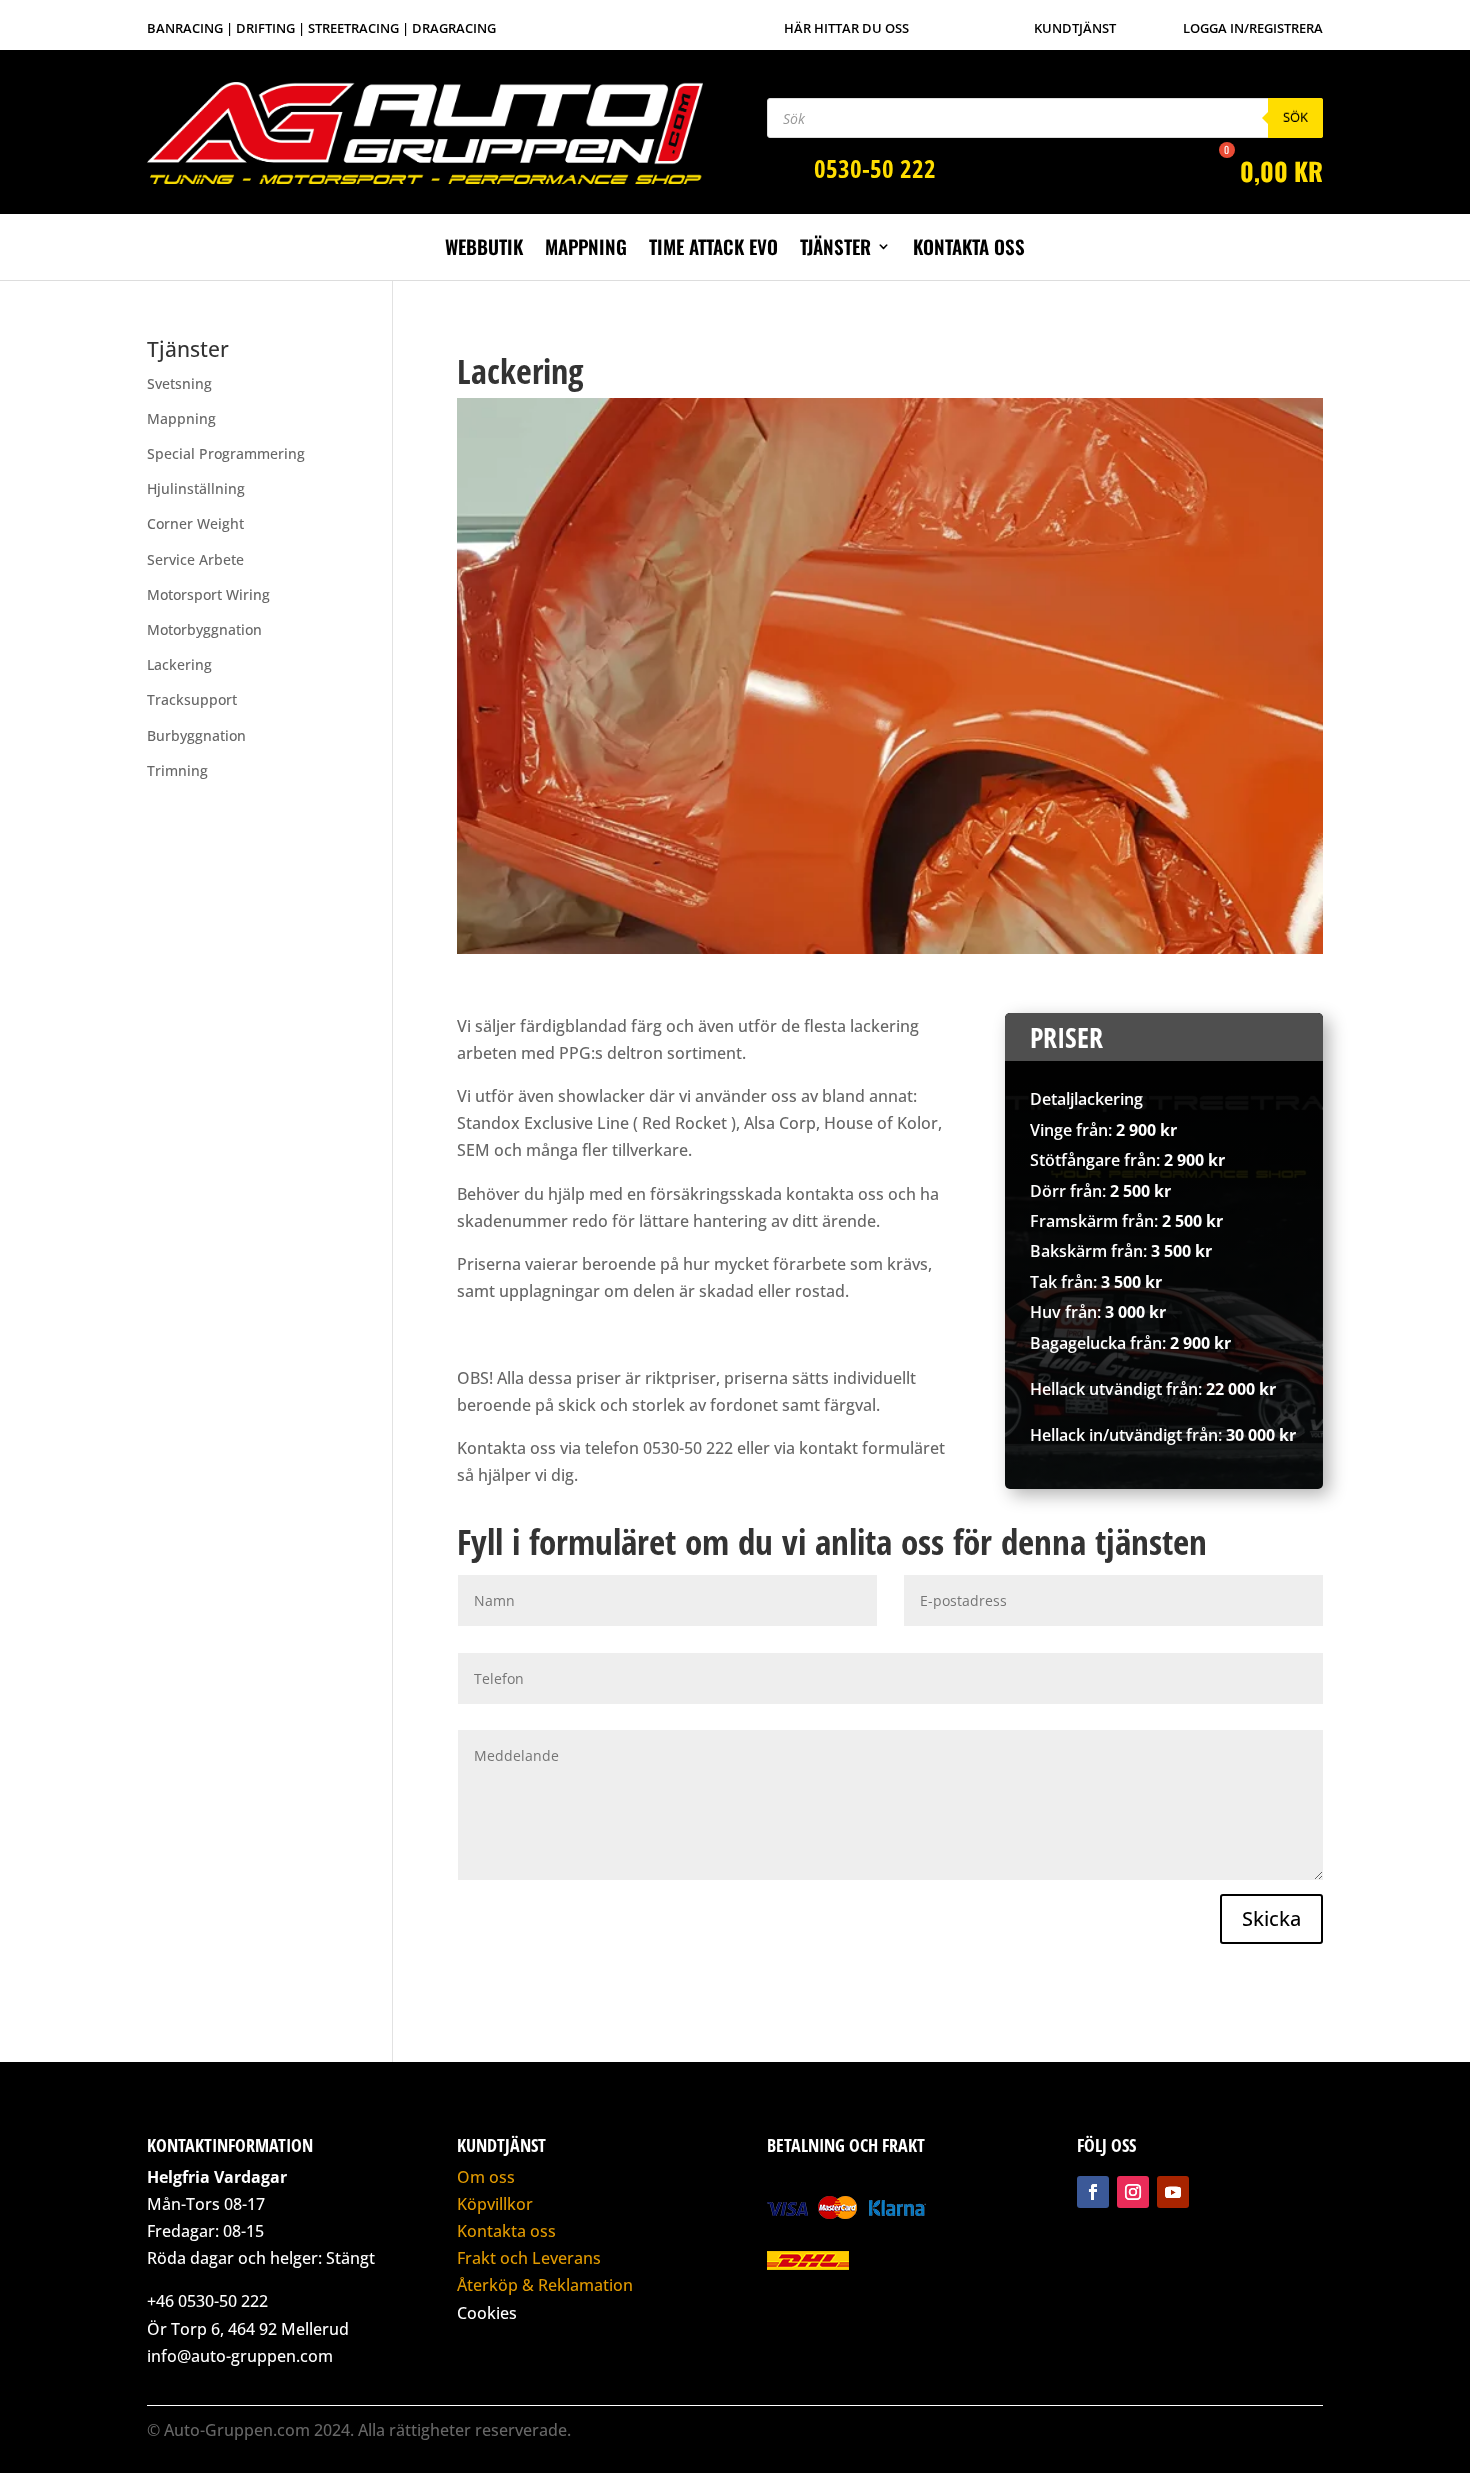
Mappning (586, 249)
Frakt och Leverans (529, 2258)
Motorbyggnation (204, 629)
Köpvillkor (495, 2204)
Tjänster (835, 249)
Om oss (486, 2177)
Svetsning (179, 383)
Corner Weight (195, 523)
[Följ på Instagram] (1133, 2192)
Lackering (179, 664)
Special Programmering (226, 453)
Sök (1295, 117)
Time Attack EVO (713, 249)
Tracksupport (192, 699)
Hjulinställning (196, 488)
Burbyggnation (196, 735)
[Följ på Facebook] (1093, 2192)
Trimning (177, 770)
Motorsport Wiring (208, 594)
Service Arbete (195, 559)
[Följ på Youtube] (1173, 2192)
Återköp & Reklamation (545, 2285)
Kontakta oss (969, 249)
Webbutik (484, 249)
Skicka (1271, 1918)
